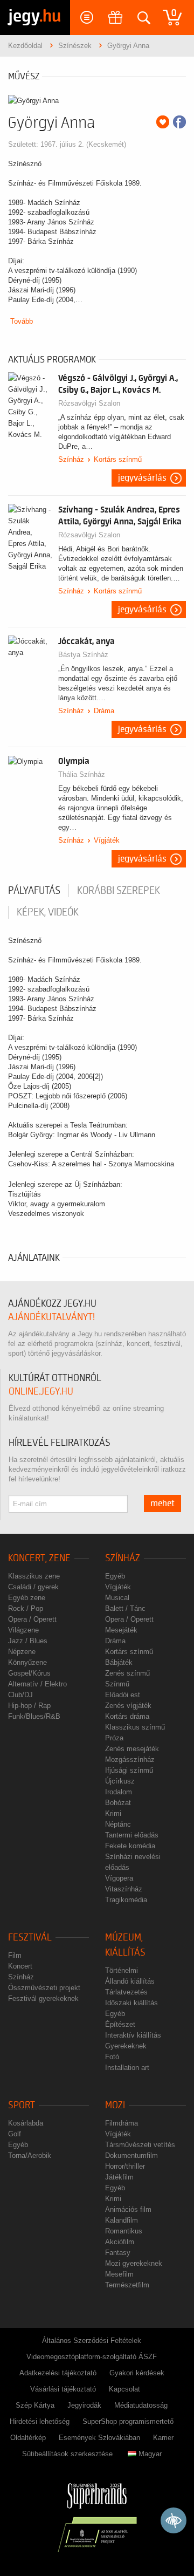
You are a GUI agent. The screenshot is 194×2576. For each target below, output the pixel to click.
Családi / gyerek (33, 1587)
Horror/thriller (125, 2166)
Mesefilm (119, 2274)
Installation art (127, 2068)
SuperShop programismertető (128, 2421)
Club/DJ (20, 1695)
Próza (114, 1738)
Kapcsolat (124, 2389)
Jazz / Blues (28, 1641)
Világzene (23, 1630)
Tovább (22, 321)
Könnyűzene (27, 1662)
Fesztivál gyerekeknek (43, 1998)
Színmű (117, 1684)
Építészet (120, 2024)
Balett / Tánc (125, 1608)
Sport (22, 2105)
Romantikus (124, 2231)
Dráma (104, 711)
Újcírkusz (120, 1781)
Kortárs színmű (118, 459)
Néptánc (118, 1824)
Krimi (113, 1813)
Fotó (112, 2057)
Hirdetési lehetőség (40, 2421)
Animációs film (128, 2209)
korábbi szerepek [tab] (119, 891)
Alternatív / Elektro (37, 1684)
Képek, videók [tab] (48, 912)
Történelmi (122, 1970)
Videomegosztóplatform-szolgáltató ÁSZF (92, 2357)
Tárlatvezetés (126, 1992)
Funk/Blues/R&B (34, 1716)
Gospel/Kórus (29, 1673)
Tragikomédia (126, 1900)
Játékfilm (119, 2177)
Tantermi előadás (132, 1835)
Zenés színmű (127, 1673)
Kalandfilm (122, 2220)
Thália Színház (82, 774)
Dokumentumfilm (131, 2155)
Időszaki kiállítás (131, 2003)
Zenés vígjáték (128, 1706)
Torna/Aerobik (30, 2155)
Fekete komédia (130, 1846)
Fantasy (118, 2253)
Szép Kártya (35, 2405)
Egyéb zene (27, 1598)
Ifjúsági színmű (129, 1770)
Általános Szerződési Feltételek (92, 2341)
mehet (162, 1504)
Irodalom (119, 1792)
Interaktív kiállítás (133, 2035)
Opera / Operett (32, 1619)
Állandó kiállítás (130, 1981)
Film (15, 1955)
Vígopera (119, 1878)
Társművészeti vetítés (140, 2145)
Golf (15, 2134)
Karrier (163, 2438)
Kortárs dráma (127, 1716)
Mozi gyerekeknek (134, 2263)
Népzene (22, 1652)
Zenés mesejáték (132, 1749)
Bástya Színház (83, 655)
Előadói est (123, 1695)
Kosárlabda (26, 2123)
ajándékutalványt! (51, 1317)
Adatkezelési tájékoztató (58, 2373)
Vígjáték (107, 840)
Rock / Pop (26, 1608)
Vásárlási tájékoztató (63, 2389)
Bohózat (118, 1803)
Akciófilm (120, 2242)
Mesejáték (121, 1630)
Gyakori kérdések (137, 2373)
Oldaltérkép (28, 2438)
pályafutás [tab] (34, 891)
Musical (117, 1598)
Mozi (115, 2105)
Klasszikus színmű (135, 1727)
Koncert (20, 1966)
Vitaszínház (124, 1889)
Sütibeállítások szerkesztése (67, 2454)
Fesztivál (30, 1938)
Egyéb (115, 1576)
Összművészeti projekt (44, 1988)
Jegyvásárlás (142, 478)
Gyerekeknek (126, 2046)
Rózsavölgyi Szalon (89, 403)
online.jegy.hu (41, 1392)
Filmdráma (122, 2123)
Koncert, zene (39, 1558)
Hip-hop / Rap (29, 1706)
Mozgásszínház (130, 1760)
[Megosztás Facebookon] (179, 122)
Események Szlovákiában (99, 2438)
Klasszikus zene (34, 1576)
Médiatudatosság (141, 2405)
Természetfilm (127, 2285)
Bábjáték (119, 1662)
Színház (71, 459)
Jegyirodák (84, 2405)
